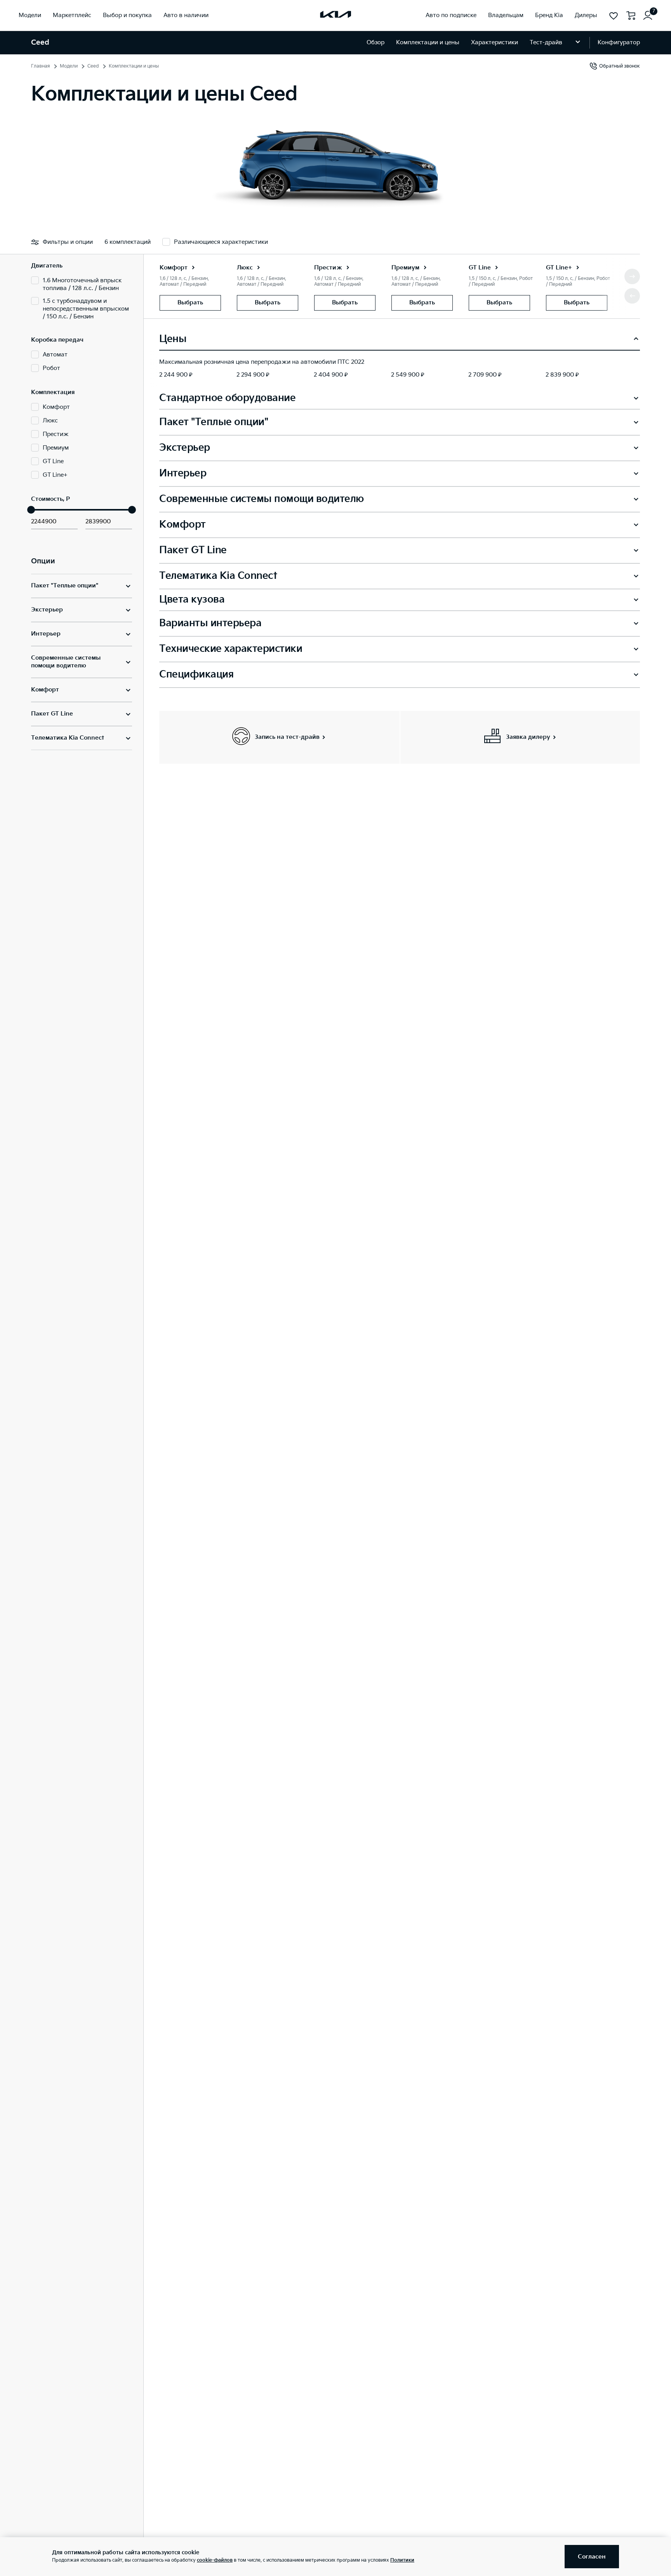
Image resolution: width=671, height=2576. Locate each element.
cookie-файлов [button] (215, 2560)
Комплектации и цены (428, 43)
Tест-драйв (546, 43)
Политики (402, 2560)
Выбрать (190, 303)
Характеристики (495, 43)
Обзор (375, 43)
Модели (69, 66)
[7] (648, 16)
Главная (41, 66)
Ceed (93, 66)
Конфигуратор (619, 43)
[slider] (31, 510)
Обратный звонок (620, 66)
